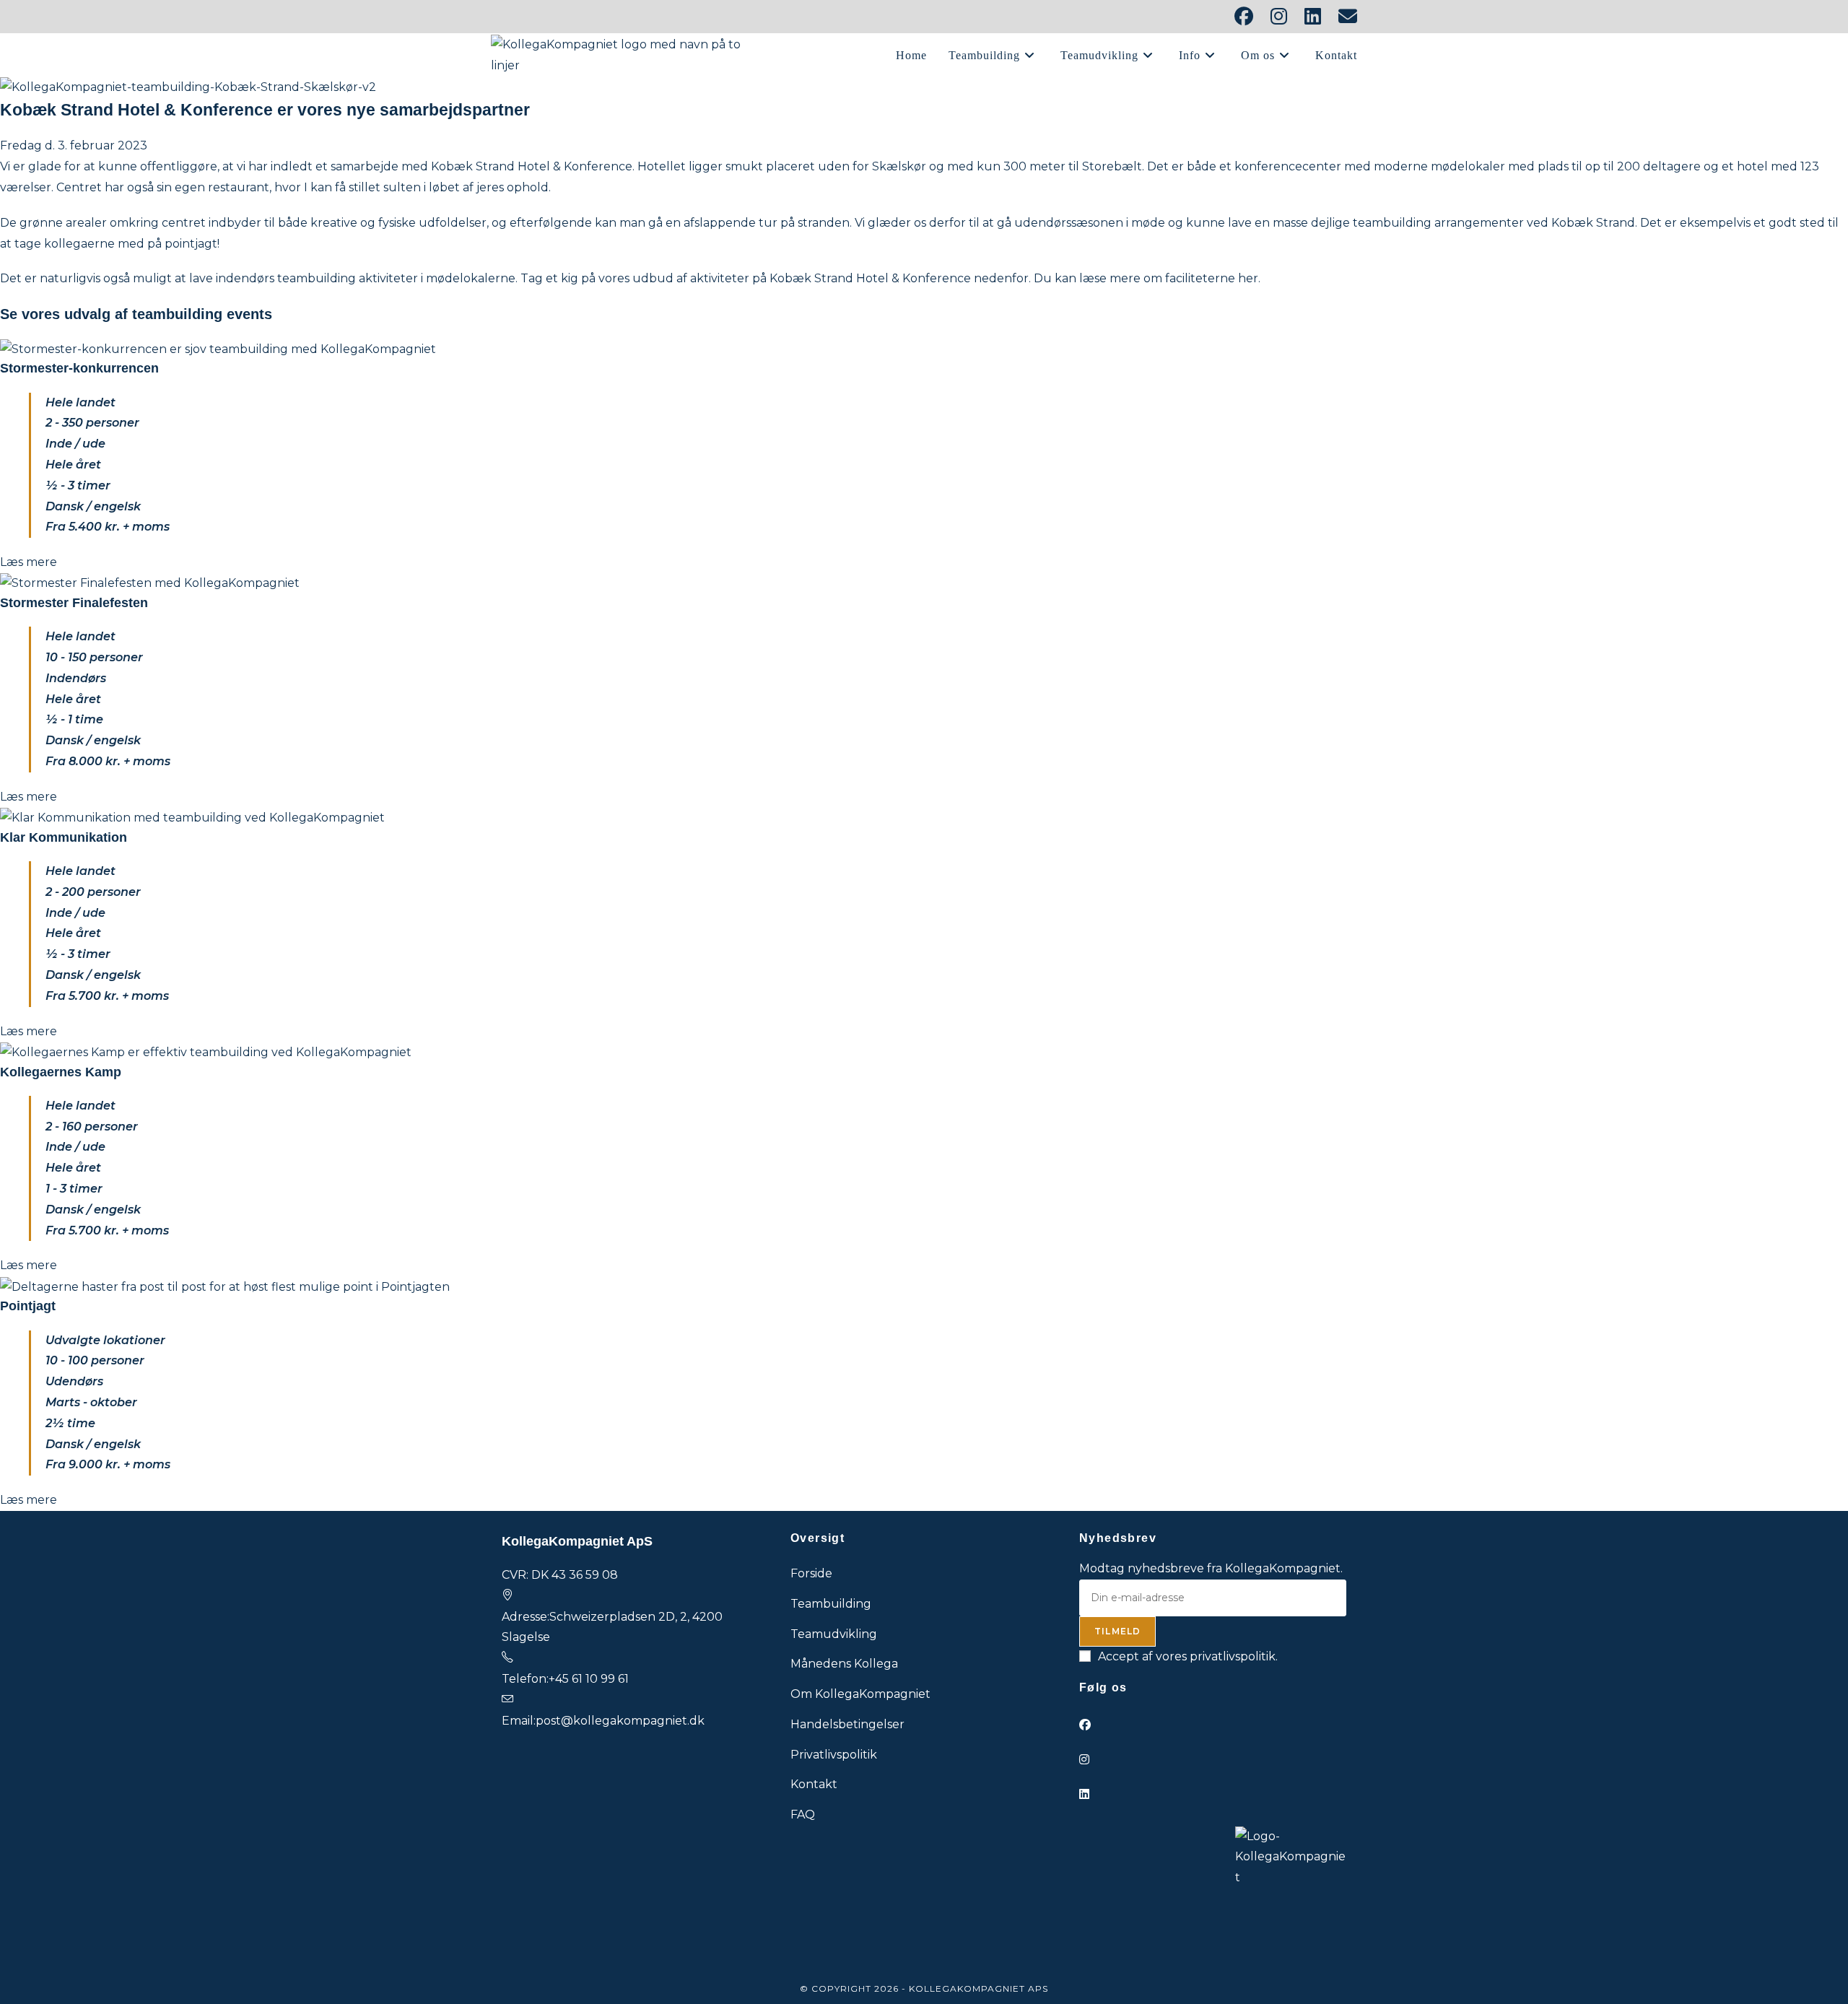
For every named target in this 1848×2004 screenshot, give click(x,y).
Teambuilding (831, 1604)
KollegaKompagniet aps (979, 1988)
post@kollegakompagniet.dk (620, 1721)
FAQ (803, 1815)
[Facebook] (1085, 1725)
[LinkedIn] (1084, 1794)
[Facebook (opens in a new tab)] (1244, 17)
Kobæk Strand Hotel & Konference (532, 166)
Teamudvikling (834, 1634)
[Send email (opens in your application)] (1343, 17)
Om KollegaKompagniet (860, 1694)
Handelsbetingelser (847, 1724)
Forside (811, 1573)
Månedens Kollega (844, 1664)
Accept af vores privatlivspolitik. (1188, 1656)
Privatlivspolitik (834, 1755)
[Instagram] (1084, 1760)
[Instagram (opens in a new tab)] (1279, 17)
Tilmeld (1117, 1631)
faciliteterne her (1212, 278)
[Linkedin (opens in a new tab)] (1313, 17)
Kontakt (814, 1784)
